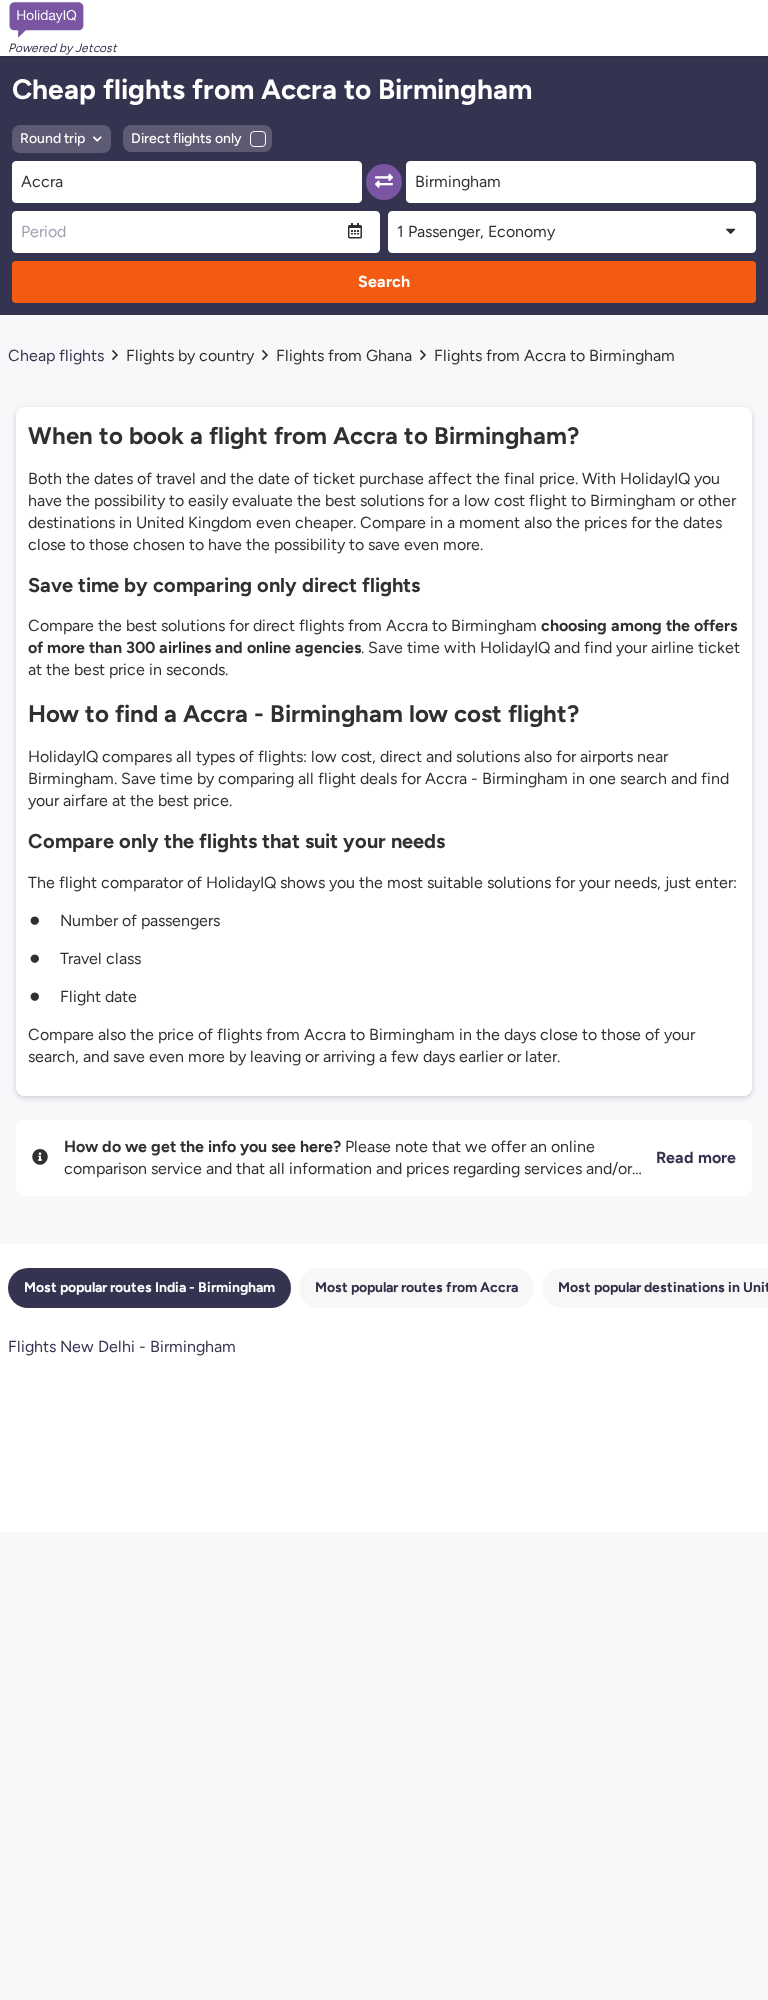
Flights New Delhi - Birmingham (122, 1346)
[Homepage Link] (62, 20)
